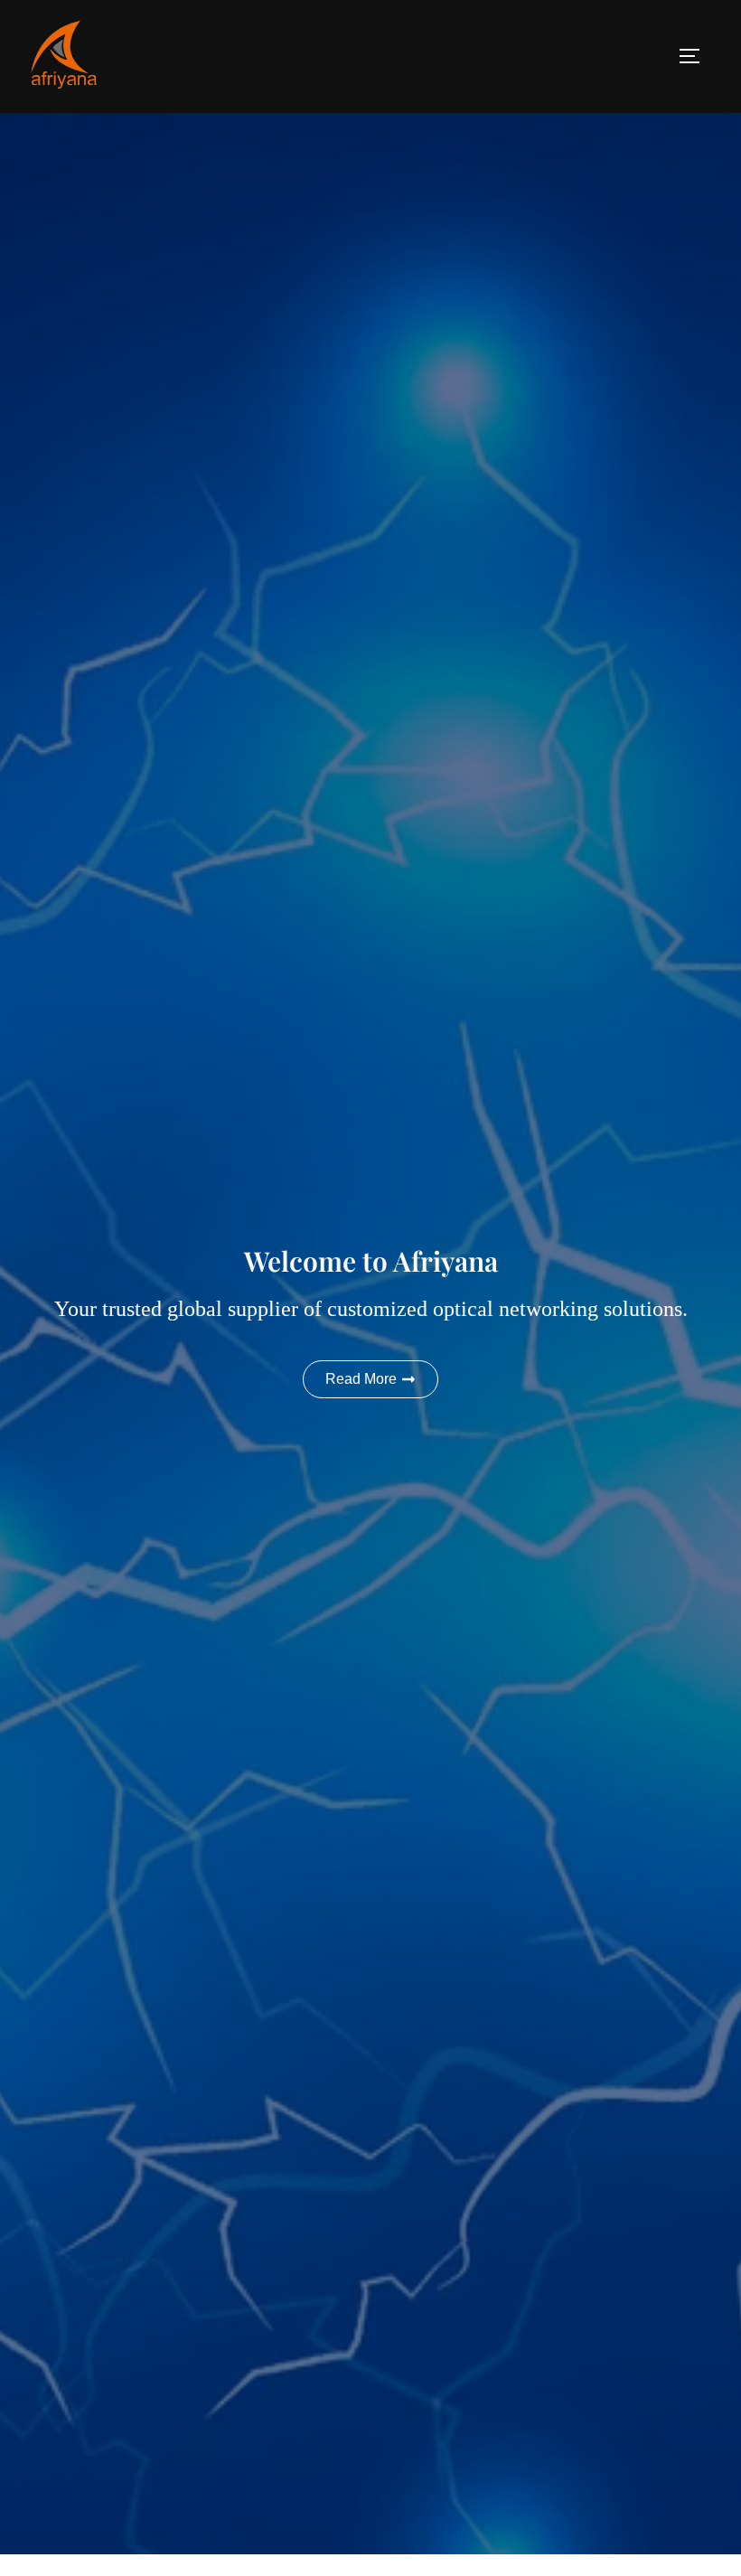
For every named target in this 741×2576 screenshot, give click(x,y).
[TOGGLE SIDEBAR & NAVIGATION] (696, 56)
